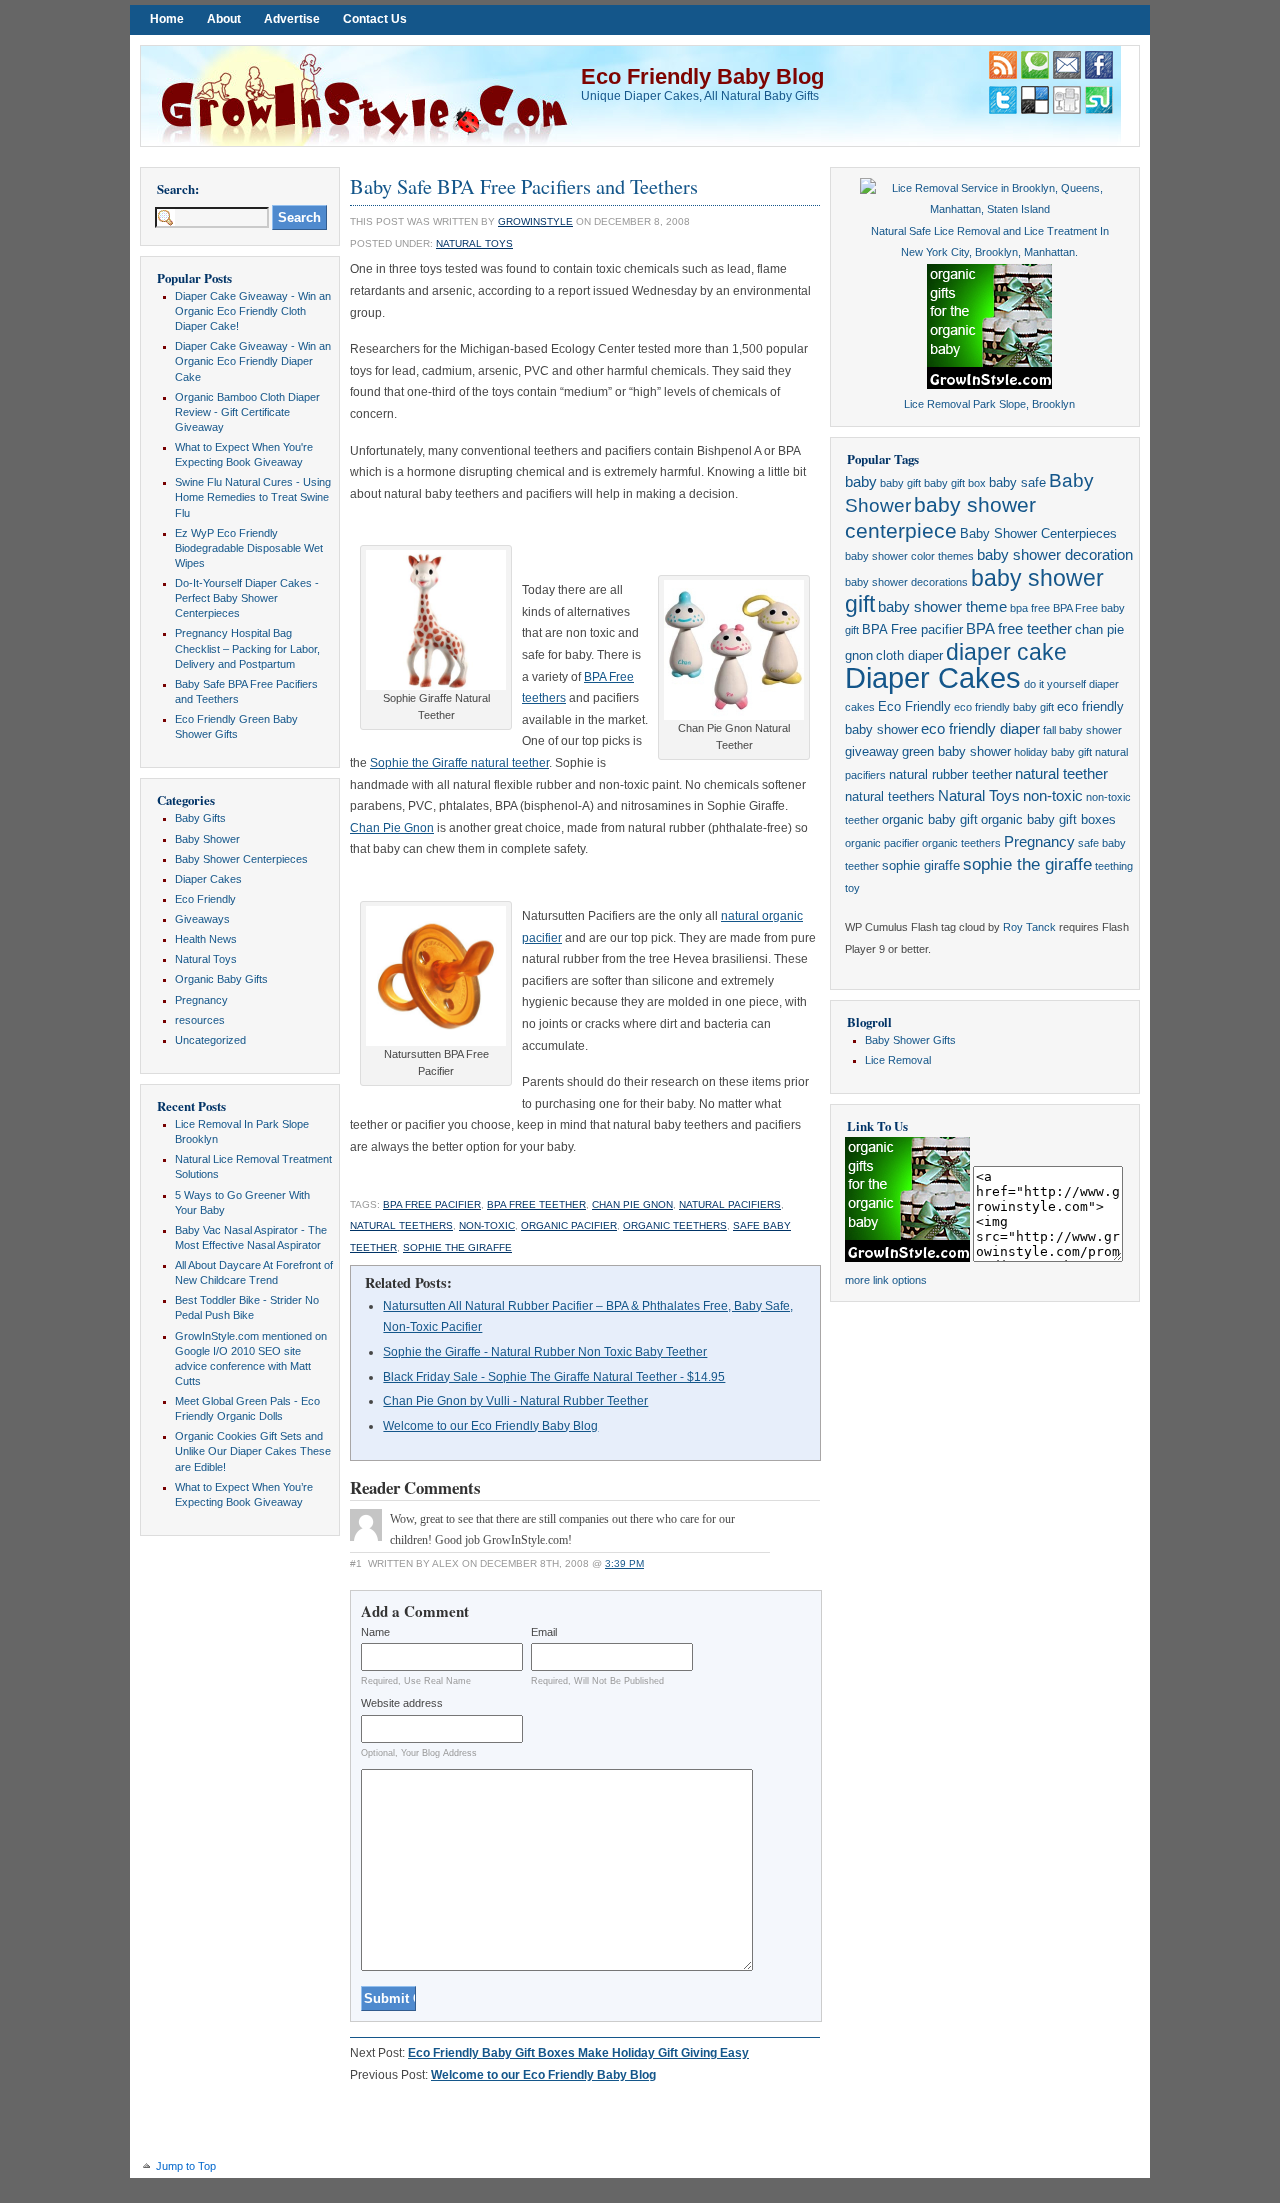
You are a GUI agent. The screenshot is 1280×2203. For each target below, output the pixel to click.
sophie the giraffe (457, 1247)
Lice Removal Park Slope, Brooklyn (989, 404)
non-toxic (487, 1225)
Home (167, 19)
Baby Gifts (200, 818)
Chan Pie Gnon (392, 828)
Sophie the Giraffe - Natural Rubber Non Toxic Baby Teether (545, 1352)
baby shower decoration (1055, 555)
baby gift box (955, 483)
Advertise (292, 19)
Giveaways (202, 919)
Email (544, 1632)
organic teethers (675, 1225)
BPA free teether (536, 1204)
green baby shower (956, 751)
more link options (886, 1280)
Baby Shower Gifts (910, 1040)
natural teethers (401, 1225)
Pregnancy (201, 1000)
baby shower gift (974, 591)
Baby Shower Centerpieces (241, 859)
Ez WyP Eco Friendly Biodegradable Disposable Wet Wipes (249, 548)
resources (200, 1020)
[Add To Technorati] (1035, 75)
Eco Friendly (205, 899)
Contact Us (375, 19)
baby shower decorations (906, 582)
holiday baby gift (1053, 752)
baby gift (900, 483)
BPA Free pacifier (432, 1204)
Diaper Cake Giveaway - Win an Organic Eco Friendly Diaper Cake (253, 361)
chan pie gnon (632, 1204)
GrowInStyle (535, 221)
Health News (206, 939)
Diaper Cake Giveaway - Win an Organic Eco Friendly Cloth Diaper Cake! (253, 311)
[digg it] (1067, 110)
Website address (402, 1703)
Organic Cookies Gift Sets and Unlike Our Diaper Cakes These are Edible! (253, 1451)
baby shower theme (942, 607)
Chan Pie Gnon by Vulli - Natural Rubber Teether (515, 1401)
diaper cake (1006, 652)
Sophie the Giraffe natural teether (459, 763)
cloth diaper (909, 655)
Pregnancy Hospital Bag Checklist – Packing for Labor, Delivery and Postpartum (247, 648)
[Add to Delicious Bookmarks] (1035, 110)
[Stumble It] (1099, 110)
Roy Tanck (1029, 927)
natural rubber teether (950, 774)
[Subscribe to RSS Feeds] (1003, 75)
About (224, 19)
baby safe (1017, 482)
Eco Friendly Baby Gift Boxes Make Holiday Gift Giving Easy (578, 2053)
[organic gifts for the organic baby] (989, 385)
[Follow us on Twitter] (1003, 110)
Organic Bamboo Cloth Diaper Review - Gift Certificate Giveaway (247, 412)
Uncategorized (210, 1040)
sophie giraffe (921, 865)
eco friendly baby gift (1004, 707)
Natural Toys (206, 959)
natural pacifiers (730, 1204)
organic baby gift (930, 819)
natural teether (1061, 774)
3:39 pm (624, 1563)
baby (861, 482)
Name (375, 1632)
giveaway (872, 751)
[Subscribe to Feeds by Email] (1067, 75)
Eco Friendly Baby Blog (702, 76)
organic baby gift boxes (1048, 819)
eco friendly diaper (980, 729)
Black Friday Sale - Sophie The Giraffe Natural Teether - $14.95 (554, 1377)
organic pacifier (569, 1225)
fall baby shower (1082, 730)
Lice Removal (898, 1060)
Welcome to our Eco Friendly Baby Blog (490, 1426)
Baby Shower (207, 839)
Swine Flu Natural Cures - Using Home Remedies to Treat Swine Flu (253, 497)
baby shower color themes (909, 556)
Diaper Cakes (208, 879)
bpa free (1030, 608)
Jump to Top (186, 2166)
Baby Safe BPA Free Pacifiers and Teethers (524, 186)
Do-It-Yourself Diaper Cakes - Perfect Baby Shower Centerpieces (247, 598)
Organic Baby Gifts (221, 979)
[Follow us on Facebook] (1099, 75)
